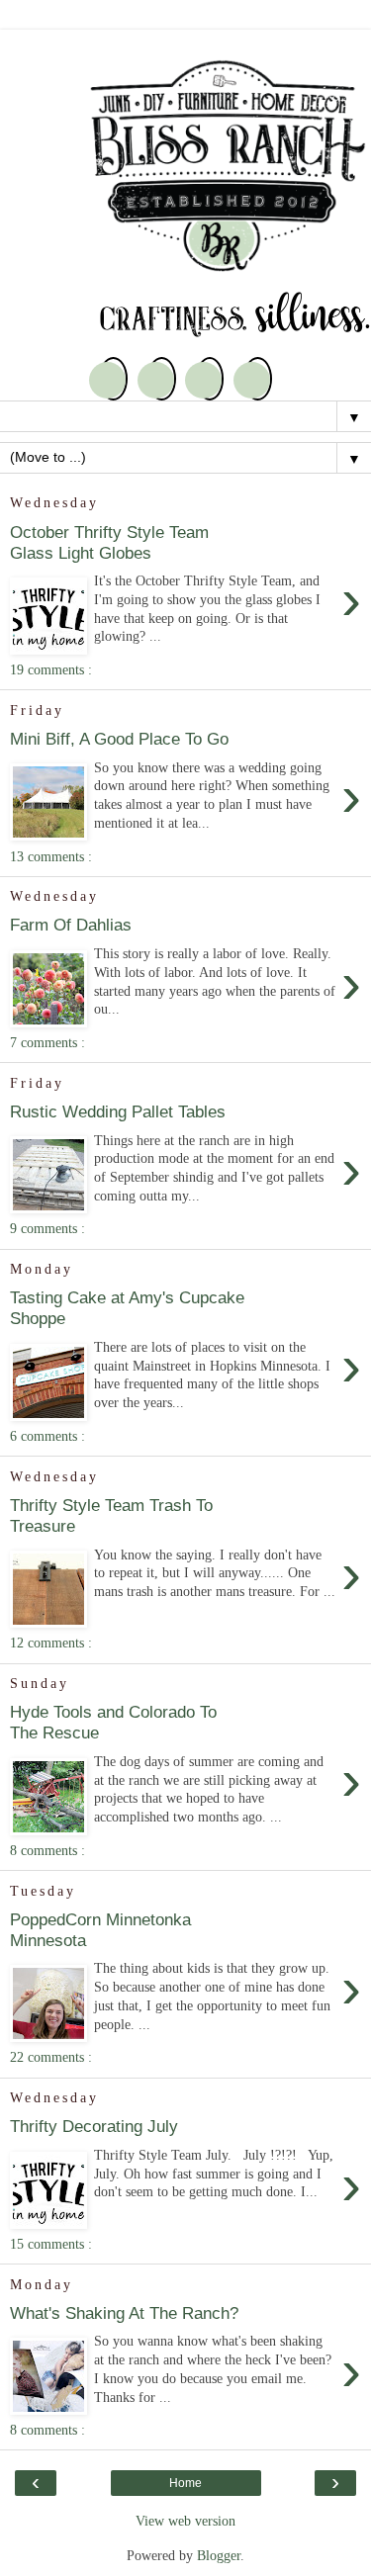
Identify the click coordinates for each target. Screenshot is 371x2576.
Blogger (219, 2555)
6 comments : (47, 1436)
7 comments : (47, 1042)
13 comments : (51, 856)
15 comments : (51, 2244)
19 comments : (51, 669)
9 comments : (47, 1228)
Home (185, 2483)
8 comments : (47, 1850)
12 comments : (51, 1643)
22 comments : (51, 2057)
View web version (185, 2521)
